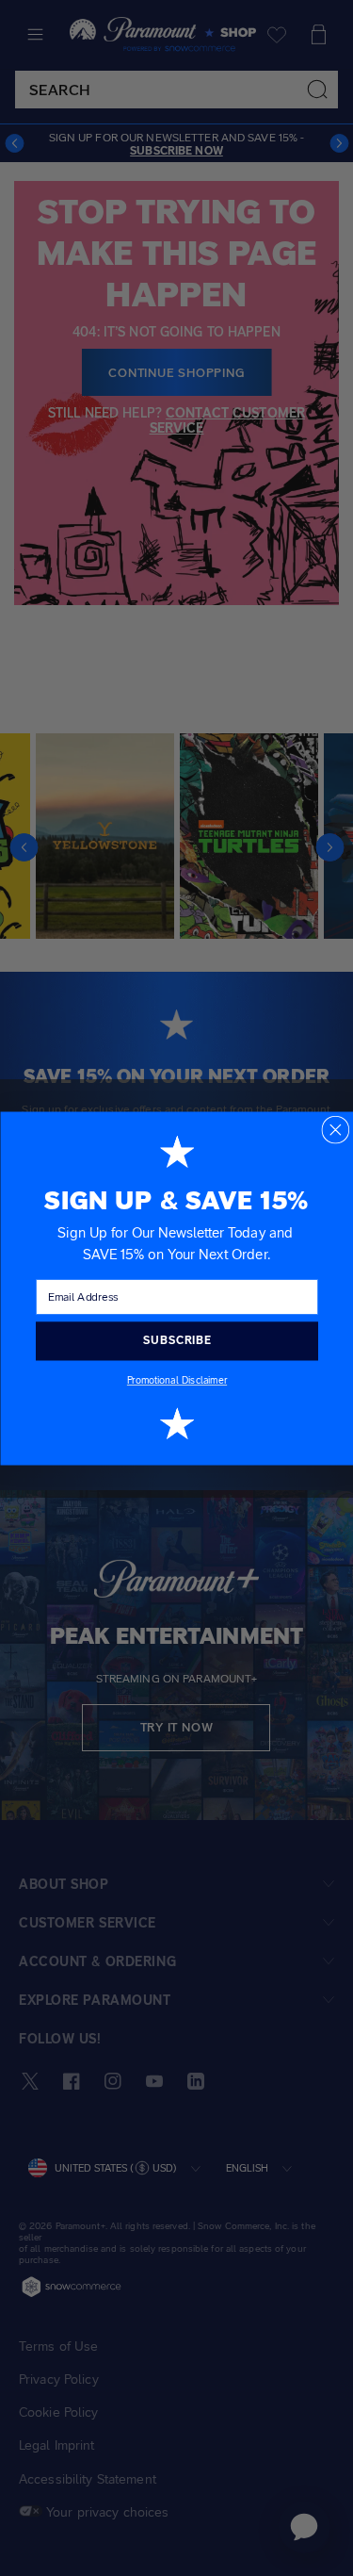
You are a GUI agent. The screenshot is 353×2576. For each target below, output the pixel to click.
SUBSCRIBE (176, 1340)
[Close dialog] (335, 1129)
